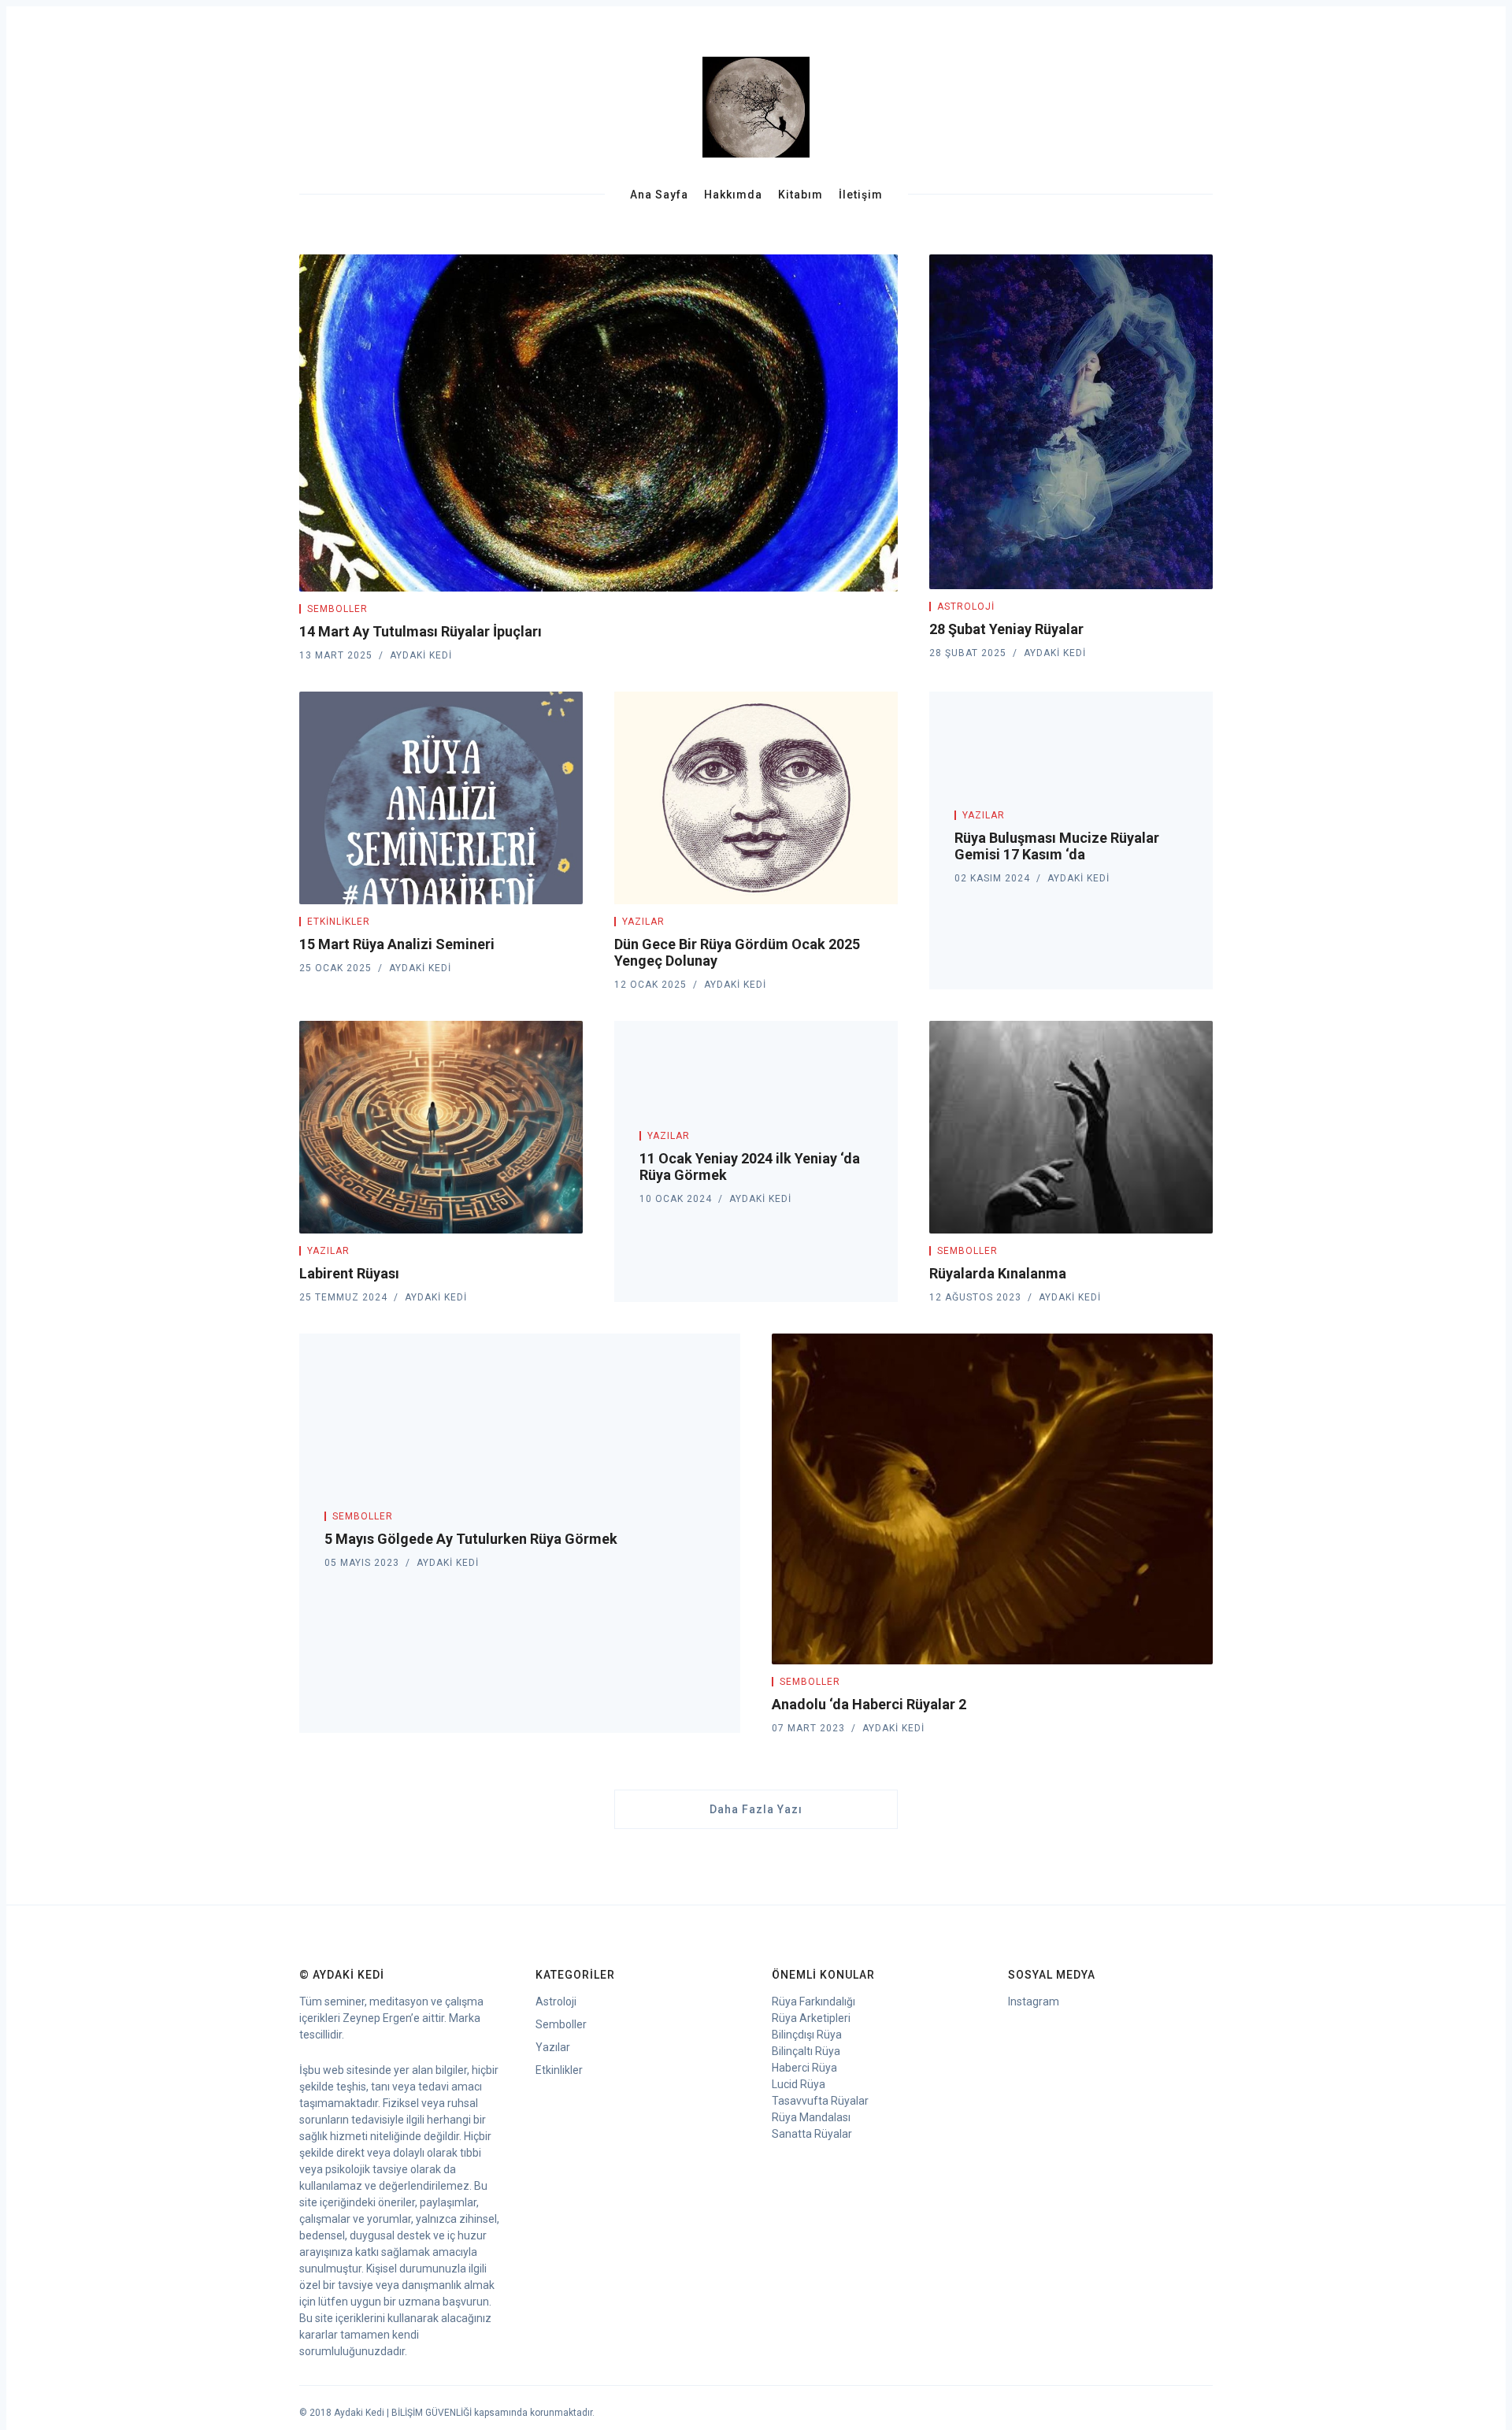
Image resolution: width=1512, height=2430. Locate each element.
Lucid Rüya (799, 2084)
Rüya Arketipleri (811, 2018)
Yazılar (643, 922)
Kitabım (800, 195)
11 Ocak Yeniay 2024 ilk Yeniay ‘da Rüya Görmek (750, 1167)
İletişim (861, 195)
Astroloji (966, 607)
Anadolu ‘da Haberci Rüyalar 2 (869, 1704)
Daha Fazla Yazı (756, 1809)
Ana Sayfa (659, 195)
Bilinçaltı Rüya (806, 2051)
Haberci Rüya (804, 2068)
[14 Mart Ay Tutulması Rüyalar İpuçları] (598, 423)
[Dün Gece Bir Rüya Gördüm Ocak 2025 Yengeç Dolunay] (756, 798)
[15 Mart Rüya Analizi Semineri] (441, 798)
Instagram (1034, 2002)
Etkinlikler (339, 922)
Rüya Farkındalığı (813, 2002)
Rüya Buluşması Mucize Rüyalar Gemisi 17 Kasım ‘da (1057, 846)
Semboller (337, 609)
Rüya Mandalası (811, 2117)
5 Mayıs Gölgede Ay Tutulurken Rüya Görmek (471, 1539)
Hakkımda (733, 195)
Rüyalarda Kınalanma (998, 1273)
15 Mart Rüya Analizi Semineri (397, 944)
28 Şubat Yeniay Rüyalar (1006, 629)
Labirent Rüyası (349, 1273)
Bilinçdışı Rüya (807, 2035)
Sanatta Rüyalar (812, 2134)
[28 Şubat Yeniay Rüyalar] (1071, 422)
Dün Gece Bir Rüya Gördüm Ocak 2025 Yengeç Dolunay (737, 952)
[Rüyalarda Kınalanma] (1071, 1127)
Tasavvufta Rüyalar (820, 2101)
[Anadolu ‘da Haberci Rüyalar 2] (992, 1499)
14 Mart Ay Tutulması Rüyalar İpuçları (421, 631)
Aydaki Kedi (421, 655)
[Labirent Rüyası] (441, 1127)
